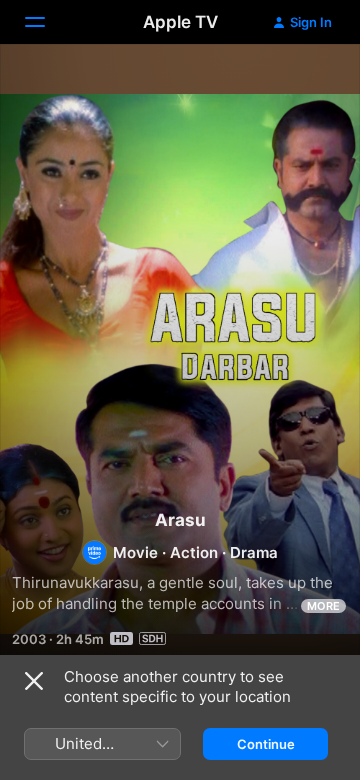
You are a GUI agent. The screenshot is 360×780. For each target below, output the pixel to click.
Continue (266, 744)
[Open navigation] (47, 22)
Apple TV (180, 22)
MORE (323, 606)
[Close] (34, 681)
